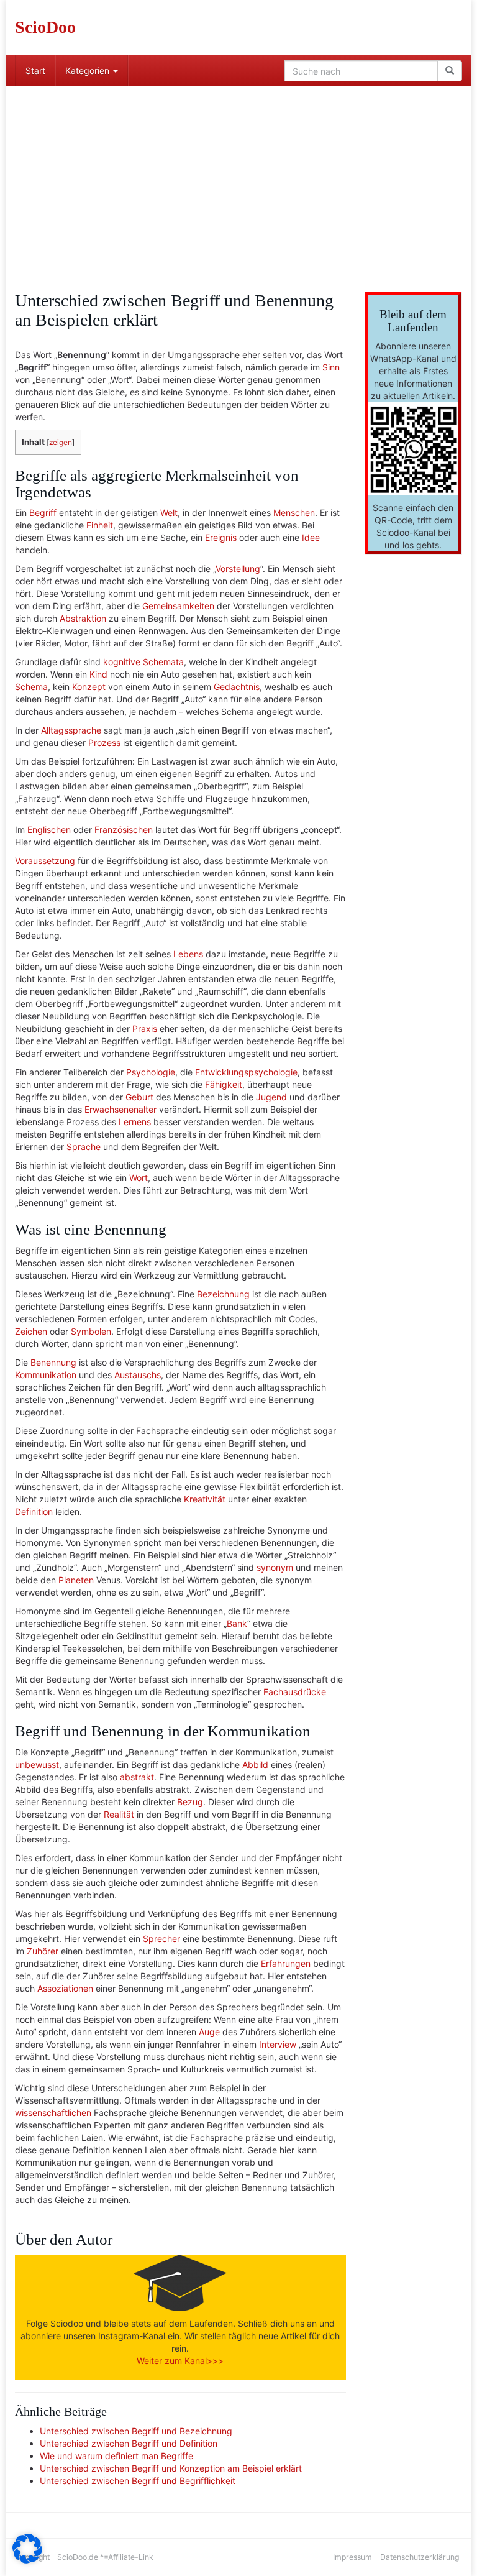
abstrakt (137, 1777)
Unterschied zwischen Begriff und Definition (129, 2443)
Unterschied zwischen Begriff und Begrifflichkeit (138, 2481)
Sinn (331, 367)
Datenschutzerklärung (420, 2557)
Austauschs (138, 1375)
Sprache (84, 1147)
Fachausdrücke (295, 1692)
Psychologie (151, 1072)
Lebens (188, 954)
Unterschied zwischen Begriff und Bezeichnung (136, 2431)
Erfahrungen (286, 1963)
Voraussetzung (45, 861)
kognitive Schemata (143, 662)
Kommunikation (46, 1375)
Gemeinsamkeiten (178, 606)
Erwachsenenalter (120, 1109)
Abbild (255, 1764)
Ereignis (221, 537)
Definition (34, 1511)
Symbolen (91, 1331)
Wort (139, 1178)
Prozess (104, 743)
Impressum (352, 2557)
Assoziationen (65, 1988)
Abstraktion (83, 618)
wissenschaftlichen (53, 2113)
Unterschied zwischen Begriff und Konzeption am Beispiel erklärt (171, 2468)
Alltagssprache (71, 730)
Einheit (100, 525)
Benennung (53, 1362)
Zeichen (31, 1331)
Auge (209, 2032)
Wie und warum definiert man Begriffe (116, 2456)
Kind (98, 674)
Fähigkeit (224, 1084)
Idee (311, 537)
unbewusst (37, 1764)
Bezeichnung (223, 1294)
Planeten (76, 1580)
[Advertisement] (238, 180)
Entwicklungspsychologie (246, 1072)
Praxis (145, 1028)
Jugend (271, 1097)
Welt (169, 513)
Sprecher (161, 1939)
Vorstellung (238, 568)
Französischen (124, 830)
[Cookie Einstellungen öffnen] (27, 2560)
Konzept (89, 687)
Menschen (294, 513)
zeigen (61, 442)
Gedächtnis (237, 687)
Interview (278, 2044)
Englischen (49, 830)
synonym (275, 1567)
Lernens (135, 1122)
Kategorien (89, 71)
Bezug (190, 1802)
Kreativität (205, 1499)
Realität (119, 1814)
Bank (237, 1623)
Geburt (139, 1097)
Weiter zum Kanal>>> (180, 2361)
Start (35, 71)
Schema (31, 687)
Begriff (43, 513)
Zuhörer (43, 1951)
